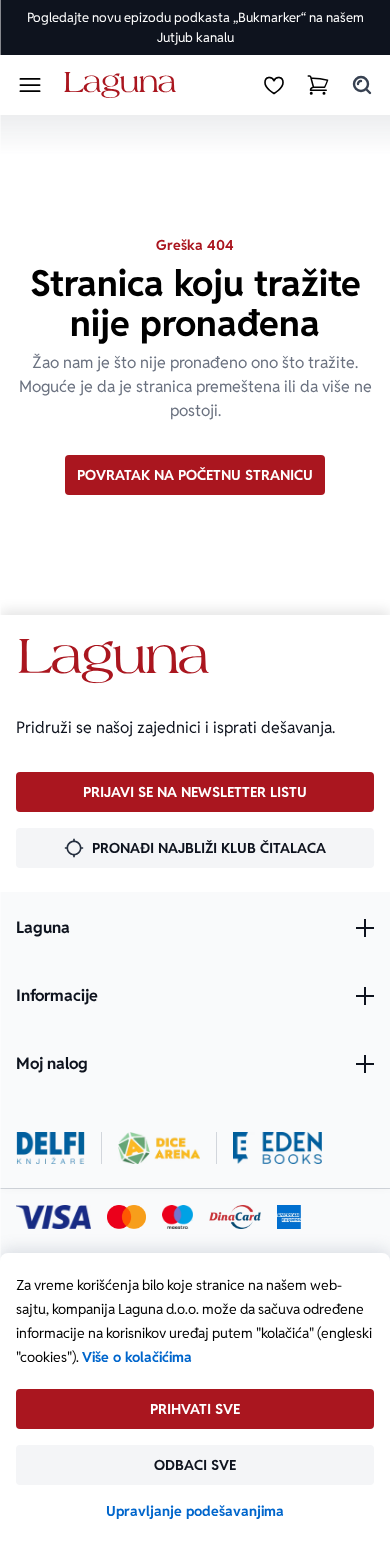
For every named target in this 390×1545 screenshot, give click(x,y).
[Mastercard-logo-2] (126, 1217)
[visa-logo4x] (53, 1217)
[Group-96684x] (277, 1148)
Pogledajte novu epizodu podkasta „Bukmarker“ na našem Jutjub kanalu (195, 27)
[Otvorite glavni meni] (30, 85)
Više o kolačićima (137, 1357)
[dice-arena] (159, 1148)
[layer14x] (289, 1217)
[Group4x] (177, 1217)
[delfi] (50, 1148)
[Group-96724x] (235, 1217)
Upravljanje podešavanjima (195, 1511)
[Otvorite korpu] (318, 85)
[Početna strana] (123, 85)
